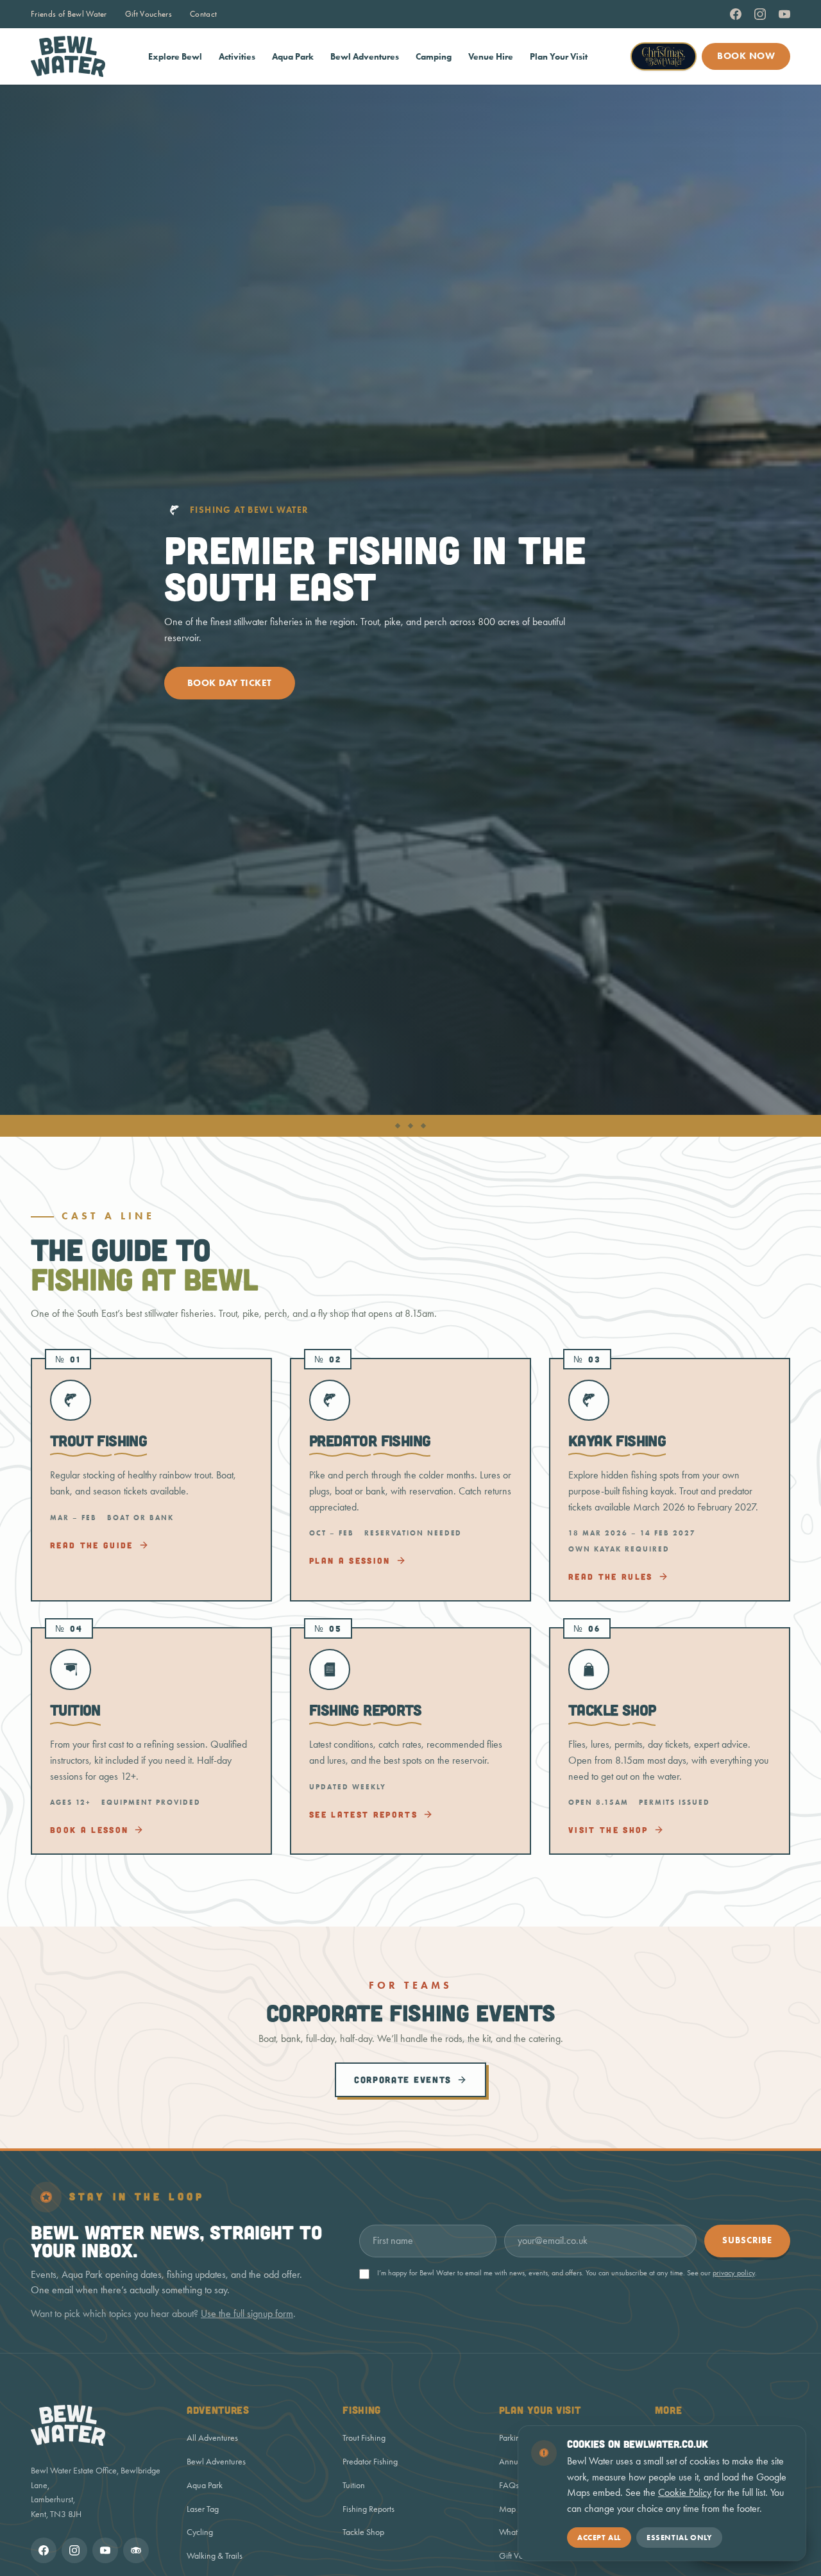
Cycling (200, 2532)
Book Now (746, 56)
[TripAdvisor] (136, 2550)
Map (507, 2509)
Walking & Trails (215, 2556)
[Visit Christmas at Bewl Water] (664, 56)
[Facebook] (736, 14)
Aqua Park (293, 57)
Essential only (679, 2537)
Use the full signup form (247, 2313)
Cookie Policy (685, 2492)
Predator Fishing (370, 2462)
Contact (203, 14)
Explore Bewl (175, 57)
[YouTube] (784, 14)
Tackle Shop (363, 2532)
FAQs (509, 2485)
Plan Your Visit (559, 57)
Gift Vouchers (148, 14)
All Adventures (212, 2438)
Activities (237, 57)
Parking (512, 2438)
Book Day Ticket (230, 683)
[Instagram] (760, 14)
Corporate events (403, 2079)
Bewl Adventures (365, 57)
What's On (518, 2532)
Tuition (354, 2485)
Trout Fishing (364, 2438)
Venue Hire (491, 57)
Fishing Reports (368, 2509)
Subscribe (747, 2240)
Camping (434, 57)
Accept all (599, 2537)
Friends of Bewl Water (69, 14)
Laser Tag (203, 2509)
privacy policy (734, 2273)
